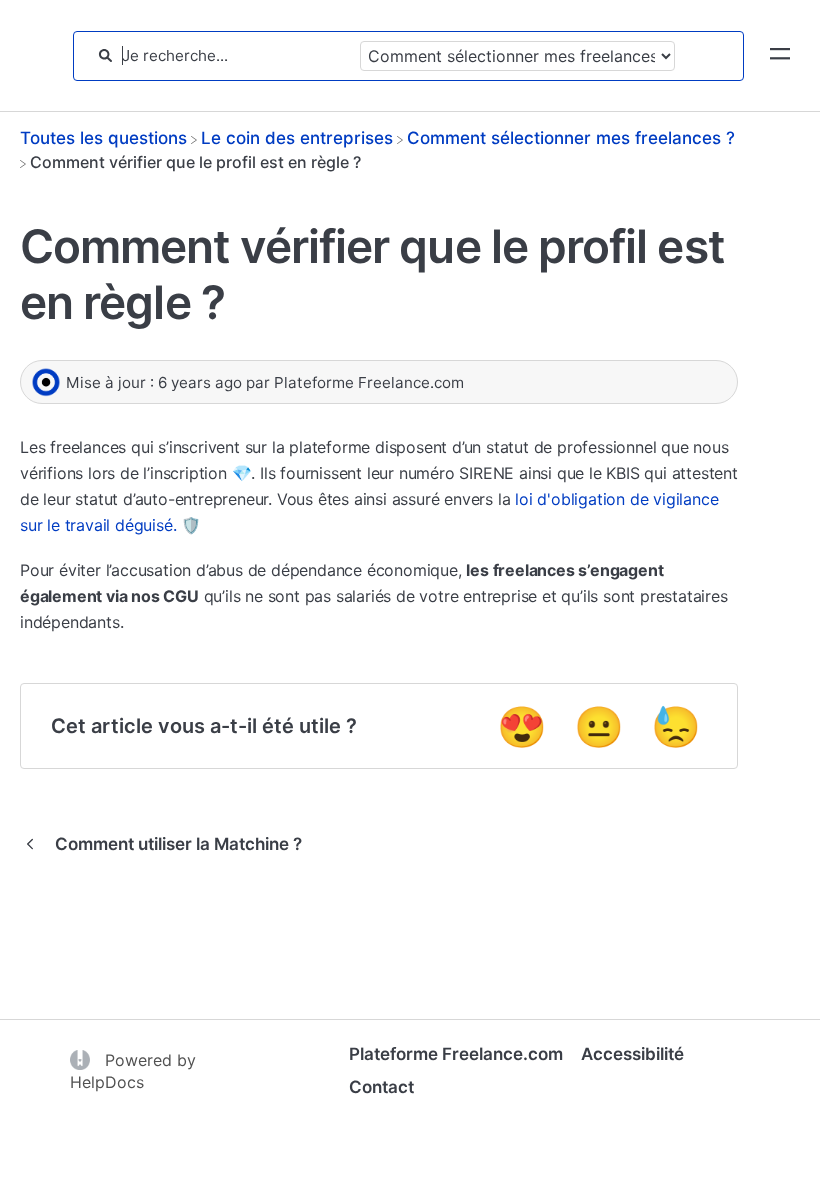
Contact (381, 1087)
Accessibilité (632, 1054)
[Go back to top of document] (50, 1075)
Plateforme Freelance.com (456, 1054)
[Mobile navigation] (780, 56)
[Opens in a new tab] (82, 1059)
